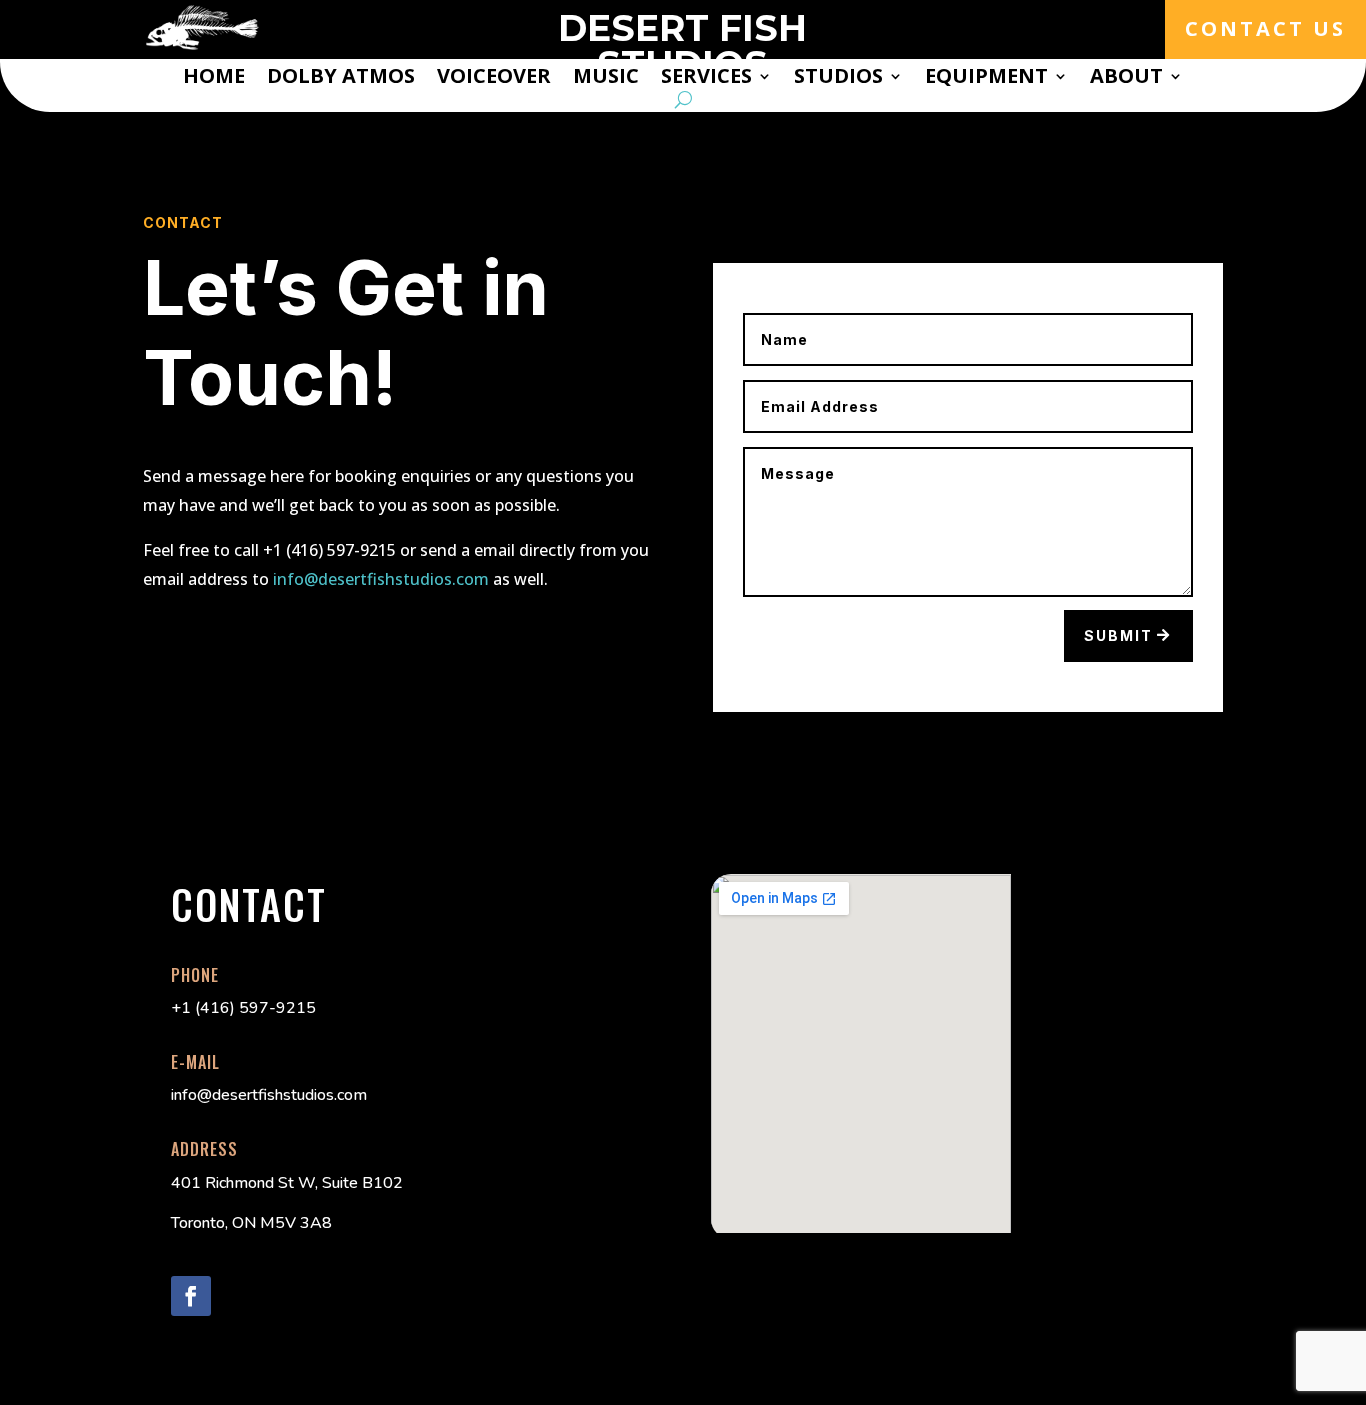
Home (214, 79)
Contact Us (1265, 28)
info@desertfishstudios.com (381, 579)
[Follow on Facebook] (191, 1296)
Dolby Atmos (341, 79)
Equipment (986, 79)
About (1126, 79)
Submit (1118, 635)
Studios (838, 79)
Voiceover (494, 79)
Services (706, 79)
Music (606, 79)
